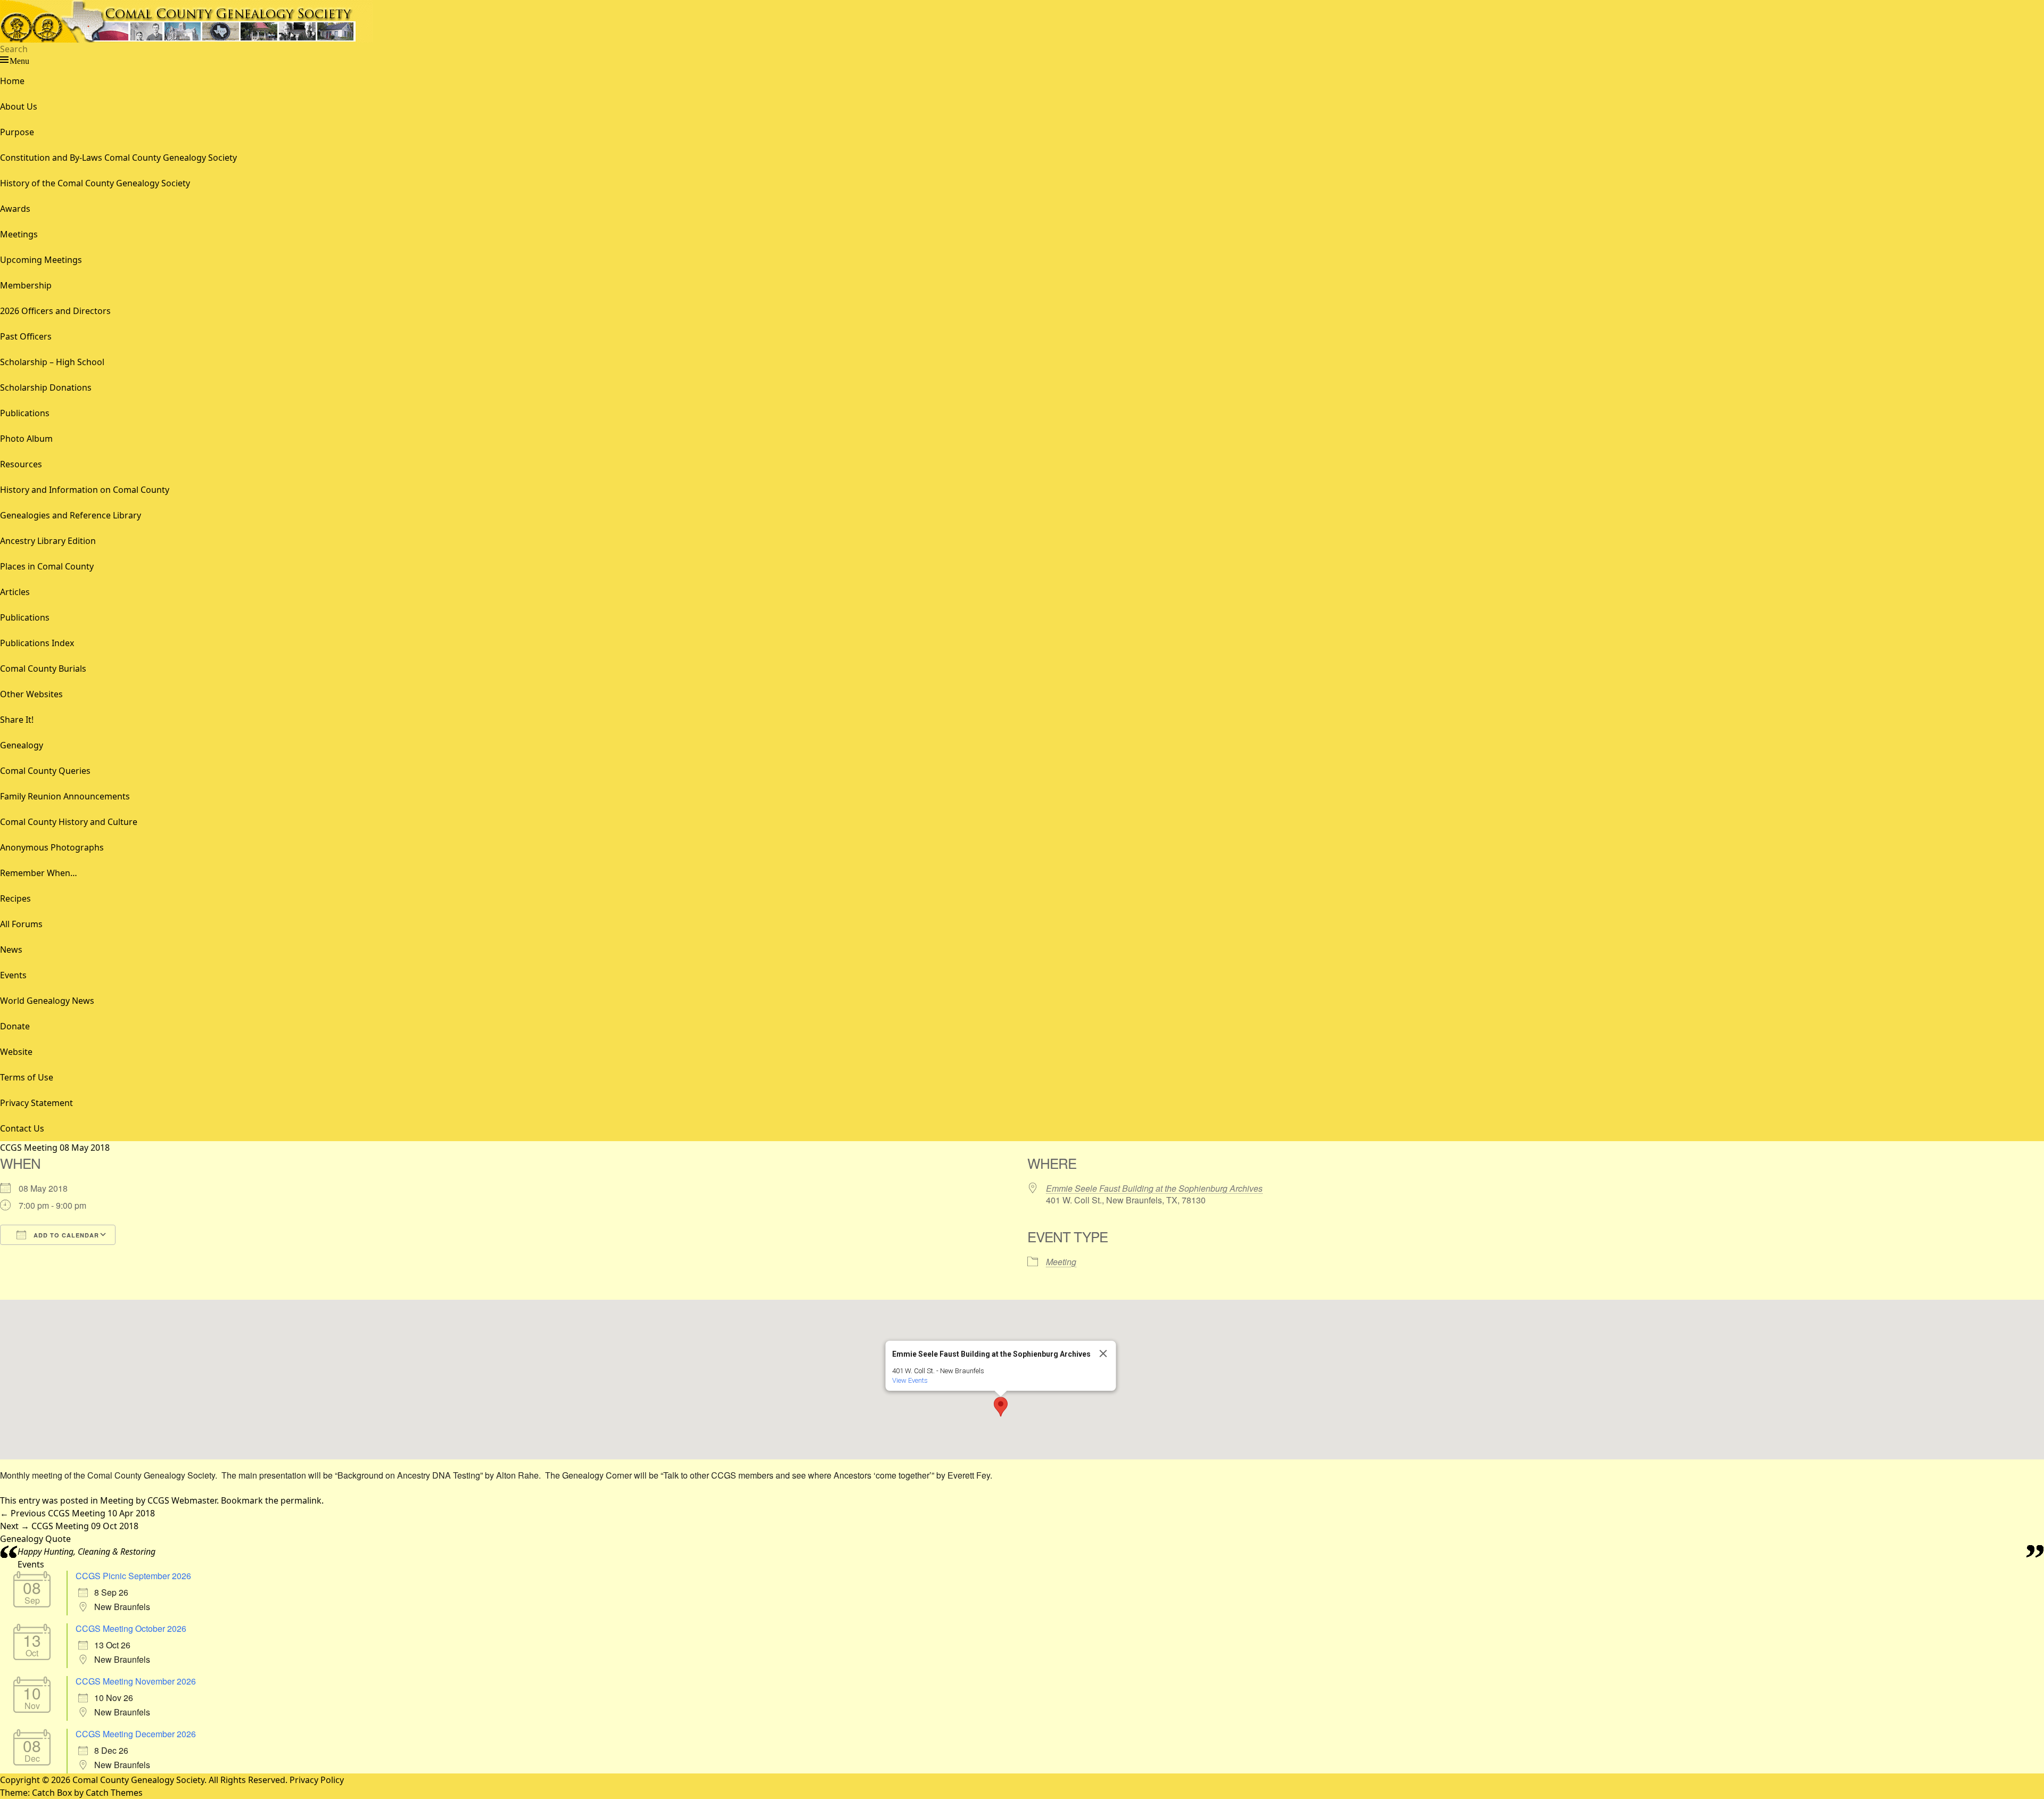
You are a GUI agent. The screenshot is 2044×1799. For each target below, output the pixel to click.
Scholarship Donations (46, 387)
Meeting (1061, 1262)
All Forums (21, 924)
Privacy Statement (36, 1103)
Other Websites (31, 694)
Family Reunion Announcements (65, 796)
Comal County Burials (43, 669)
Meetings (19, 234)
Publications (25, 413)
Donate (15, 1026)
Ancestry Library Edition (48, 541)
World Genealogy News (47, 1001)
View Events (910, 1380)
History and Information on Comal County (85, 490)
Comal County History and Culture (69, 822)
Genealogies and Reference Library (71, 515)
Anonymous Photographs (52, 847)
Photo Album (26, 439)
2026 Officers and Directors (55, 311)
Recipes (15, 898)
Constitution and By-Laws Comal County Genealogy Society (118, 158)
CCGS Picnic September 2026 (133, 1576)
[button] (1001, 1407)
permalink (301, 1500)
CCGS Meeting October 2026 (131, 1628)
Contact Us (22, 1128)
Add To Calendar (65, 1235)
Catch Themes (114, 1793)
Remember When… (39, 873)
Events (13, 975)
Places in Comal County (47, 566)
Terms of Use (27, 1077)
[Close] (1103, 1354)
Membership (26, 285)
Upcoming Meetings (41, 260)
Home (12, 81)
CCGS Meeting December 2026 (136, 1734)
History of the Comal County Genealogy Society (95, 183)
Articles (15, 592)
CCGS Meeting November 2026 (136, 1681)
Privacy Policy (317, 1780)
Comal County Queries (45, 771)
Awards (15, 209)
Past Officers (26, 336)
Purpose (17, 132)
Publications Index (37, 643)
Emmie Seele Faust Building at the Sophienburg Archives (1154, 1188)
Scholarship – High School (52, 362)
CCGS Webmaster (182, 1500)
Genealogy (22, 745)
